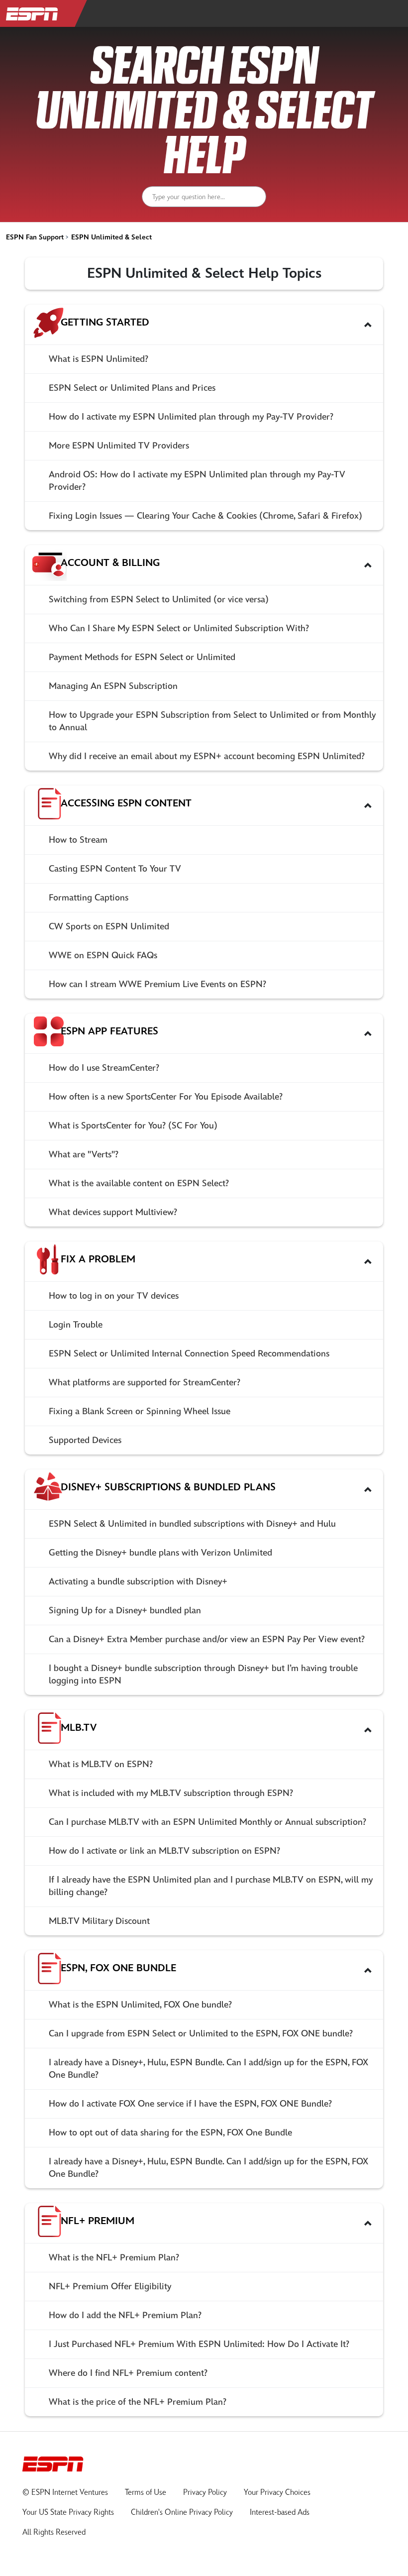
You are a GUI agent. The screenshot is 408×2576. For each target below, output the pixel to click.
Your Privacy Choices (277, 2493)
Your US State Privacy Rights (68, 2513)
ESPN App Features (109, 1031)
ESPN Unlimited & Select (111, 237)
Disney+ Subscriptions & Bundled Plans (168, 1487)
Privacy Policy (205, 2493)
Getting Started (105, 323)
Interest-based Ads (280, 2513)
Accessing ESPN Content (126, 803)
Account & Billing (110, 563)
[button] (368, 325)
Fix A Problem (98, 1259)
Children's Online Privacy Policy (182, 2513)
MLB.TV (79, 1728)
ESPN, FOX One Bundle (118, 1968)
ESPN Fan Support (35, 237)
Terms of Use (146, 2493)
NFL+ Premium (98, 2221)
